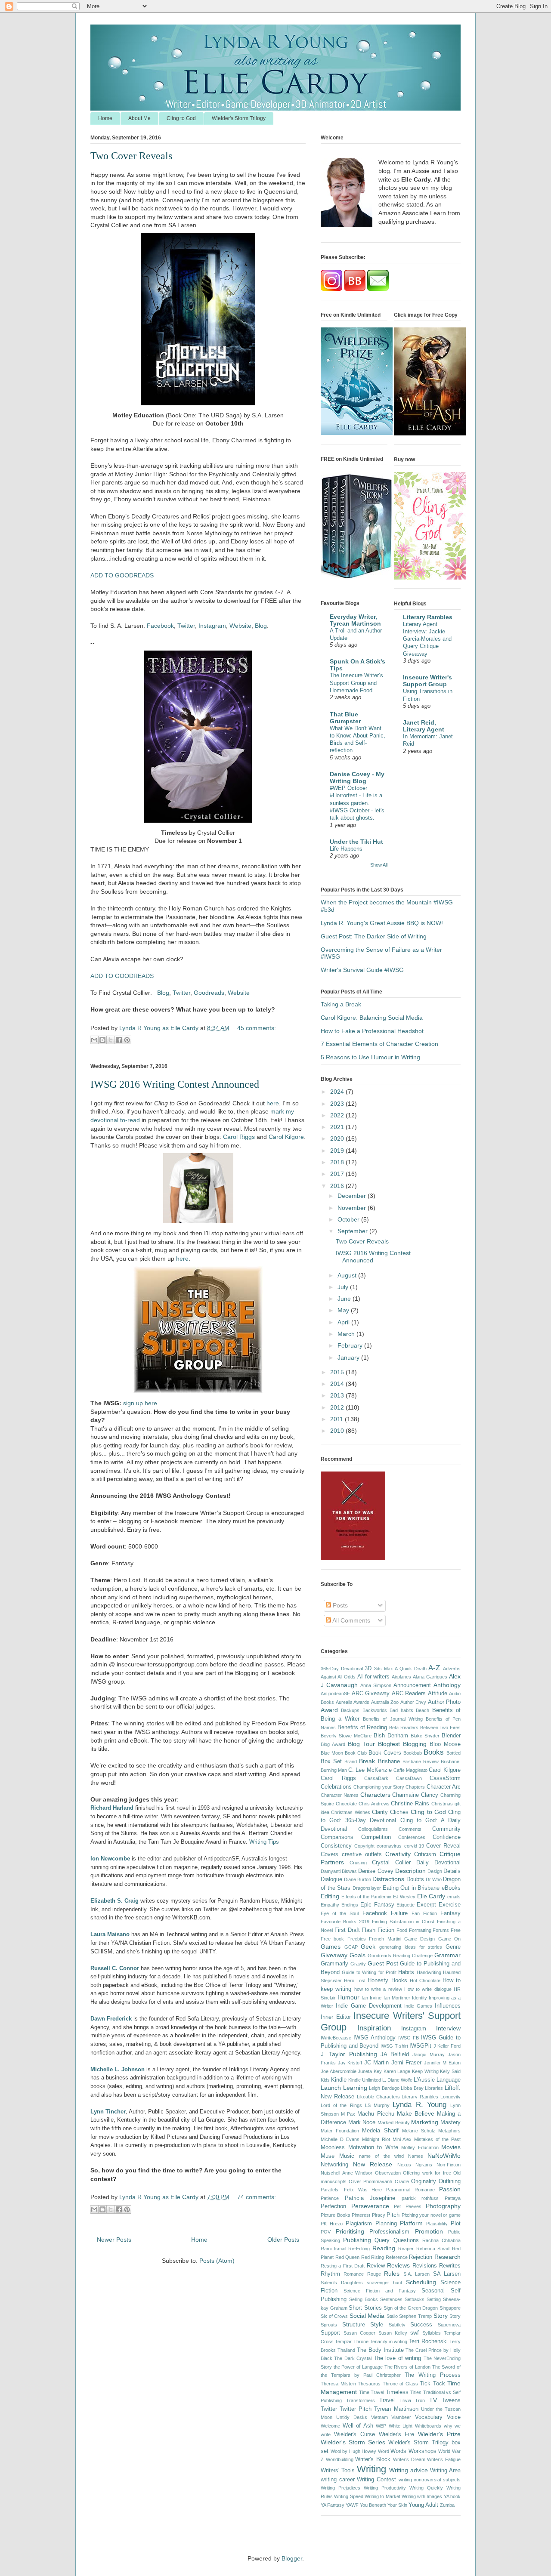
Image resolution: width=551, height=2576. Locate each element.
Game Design (419, 1939)
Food (402, 1930)
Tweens (451, 2400)
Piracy (379, 2215)
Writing (371, 2469)
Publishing (357, 2240)
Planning (386, 2224)
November (353, 1208)
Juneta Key (370, 2071)
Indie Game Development (369, 2006)
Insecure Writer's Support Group (427, 681)
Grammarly (334, 1964)
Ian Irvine (371, 1998)
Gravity (358, 1964)
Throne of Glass (400, 2384)
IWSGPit (420, 2046)
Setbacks (415, 2299)
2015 (338, 1372)
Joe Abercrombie (339, 2071)
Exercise (450, 1905)
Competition (376, 1837)
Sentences (391, 2299)
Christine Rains (410, 1804)
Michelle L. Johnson (118, 2069)
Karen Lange (397, 2071)
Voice (454, 2417)
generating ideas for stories (411, 1947)
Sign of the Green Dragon (411, 2308)
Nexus (404, 2165)
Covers (330, 1854)
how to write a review (378, 1989)
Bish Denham (391, 1736)
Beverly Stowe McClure (346, 1736)
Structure (354, 2325)
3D (368, 1669)
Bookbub (413, 1753)
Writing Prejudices (341, 2488)
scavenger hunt (384, 2283)
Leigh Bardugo (384, 2088)
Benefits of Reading (362, 1728)
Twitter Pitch (356, 2409)
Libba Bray (412, 2088)
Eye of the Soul (340, 1913)
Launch (331, 2088)
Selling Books (364, 2299)
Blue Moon (332, 1753)
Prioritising (350, 2231)
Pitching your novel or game (431, 2215)
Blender (451, 1736)
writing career (338, 2480)
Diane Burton (358, 1879)
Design (435, 1871)
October (349, 1219)
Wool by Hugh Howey (354, 2451)
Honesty (378, 1981)
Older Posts (283, 2240)
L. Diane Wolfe (397, 2080)
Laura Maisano (110, 1934)
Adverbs (452, 1669)
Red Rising (373, 2257)
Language (449, 2080)
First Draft (347, 1930)
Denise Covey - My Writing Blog (357, 777)
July (344, 1287)
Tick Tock (432, 2384)
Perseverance (370, 2206)
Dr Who (434, 1879)
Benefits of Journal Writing (393, 1719)
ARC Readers (409, 1694)
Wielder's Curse (354, 2434)
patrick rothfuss (420, 2198)
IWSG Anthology (375, 2038)
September (353, 1231)
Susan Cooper (359, 2333)
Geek (368, 1947)
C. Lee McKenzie (370, 1770)
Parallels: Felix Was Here (351, 2190)
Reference (397, 2257)
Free (456, 1930)
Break (367, 1761)
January (349, 1357)
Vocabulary (429, 2417)
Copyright (364, 1846)
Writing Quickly (426, 2488)
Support (330, 2333)
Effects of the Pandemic (367, 1897)
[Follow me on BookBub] (355, 289)
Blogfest (389, 1744)
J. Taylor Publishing (349, 2054)
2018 (338, 1162)
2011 (337, 1419)
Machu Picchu (376, 2114)
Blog (261, 626)
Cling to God (181, 118)
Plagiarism (359, 2224)
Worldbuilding (340, 2459)
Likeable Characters (378, 2097)
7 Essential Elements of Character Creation (379, 1044)
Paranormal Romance (410, 2190)
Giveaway (334, 1955)
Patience (330, 2198)
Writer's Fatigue (444, 2459)
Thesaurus (369, 2384)
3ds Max (384, 1669)
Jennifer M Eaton (442, 2063)
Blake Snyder (425, 1736)
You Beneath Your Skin (384, 2505)
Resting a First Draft (343, 2266)
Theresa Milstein (338, 2384)
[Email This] (94, 1040)
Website (240, 626)
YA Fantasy (333, 2505)
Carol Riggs (239, 1137)
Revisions (425, 2266)
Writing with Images (422, 2496)
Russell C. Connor (115, 1968)
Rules (392, 2274)
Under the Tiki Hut (356, 842)
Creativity (398, 1854)
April (344, 1322)
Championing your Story (379, 1787)
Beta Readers (404, 1728)
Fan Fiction (424, 1913)
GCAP (351, 1947)
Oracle (402, 2181)
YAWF (352, 2505)
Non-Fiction (449, 2165)
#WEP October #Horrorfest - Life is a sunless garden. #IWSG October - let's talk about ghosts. (357, 803)
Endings (350, 1905)
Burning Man (334, 1770)
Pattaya (453, 2198)
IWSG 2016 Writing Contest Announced (175, 1084)
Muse (328, 2156)
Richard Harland (112, 1808)
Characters (375, 1795)
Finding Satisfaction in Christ (403, 1922)
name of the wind (381, 2156)
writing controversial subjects (430, 2480)
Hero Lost (355, 1981)
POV (326, 2232)
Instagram (212, 626)
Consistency (336, 1846)
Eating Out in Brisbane (411, 1888)
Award (329, 1710)
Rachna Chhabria (441, 2240)
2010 (338, 1431)
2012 (338, 1407)
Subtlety (397, 2325)
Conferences (412, 1837)
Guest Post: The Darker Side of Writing (374, 936)
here (273, 1103)
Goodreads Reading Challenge (400, 1956)
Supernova (449, 2325)
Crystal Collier (391, 1863)
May (344, 1310)
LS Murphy (377, 2105)
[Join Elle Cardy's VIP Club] (378, 289)
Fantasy (450, 1913)
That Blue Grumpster (345, 718)
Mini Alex (402, 2139)
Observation (388, 2173)
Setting (434, 2299)
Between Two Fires (441, 1728)
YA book (452, 2496)
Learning (355, 2088)
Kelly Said (450, 2071)
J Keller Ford (447, 2046)
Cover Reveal (443, 1846)
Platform (411, 2223)
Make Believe (416, 2113)
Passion (450, 2189)
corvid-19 (414, 1846)
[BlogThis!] (102, 1040)
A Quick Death (410, 1669)
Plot (456, 2224)
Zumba (447, 2505)
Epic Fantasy (377, 1905)
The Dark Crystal (353, 2358)
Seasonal (433, 2291)
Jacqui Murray (428, 2055)
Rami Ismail (333, 2249)
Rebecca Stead (433, 2249)
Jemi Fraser (407, 2063)
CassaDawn (409, 1778)
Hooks (399, 1981)
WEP (381, 2426)
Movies (451, 2147)
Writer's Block (373, 2459)
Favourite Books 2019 (345, 1922)
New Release (373, 2164)
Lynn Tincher (108, 2112)
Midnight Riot (376, 2139)
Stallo (392, 2316)
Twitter (186, 626)
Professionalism (389, 2232)
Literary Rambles (428, 617)
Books (434, 1752)
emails (454, 1897)
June (345, 1299)
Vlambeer (401, 2417)
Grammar (447, 1955)
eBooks (451, 1888)
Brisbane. (451, 1762)
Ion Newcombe (110, 1859)
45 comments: (257, 1028)
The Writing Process (433, 2375)
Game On (449, 1939)
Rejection (421, 2257)
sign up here (140, 1403)
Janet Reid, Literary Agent (424, 726)
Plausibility (437, 2224)
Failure (399, 1913)
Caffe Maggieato (410, 1770)
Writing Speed (348, 2496)
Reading (384, 2248)
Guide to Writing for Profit (369, 1972)
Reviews (398, 2265)
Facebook (160, 626)
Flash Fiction (378, 1930)
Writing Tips (264, 1842)
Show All (379, 865)
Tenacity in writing (388, 2342)
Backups (350, 1710)
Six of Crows (334, 2316)
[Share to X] (111, 1040)
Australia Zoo (385, 1702)
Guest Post (383, 1963)
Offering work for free (427, 2173)
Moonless (333, 2147)
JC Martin (377, 2063)
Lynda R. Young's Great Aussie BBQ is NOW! (382, 923)
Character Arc (444, 1787)
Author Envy (413, 1702)
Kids (325, 2080)
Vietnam (379, 2417)
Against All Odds (338, 1677)
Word (384, 2451)
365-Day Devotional (342, 1669)
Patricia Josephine (370, 2198)
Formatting (420, 1930)
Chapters (415, 1787)
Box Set (331, 1762)
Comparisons (337, 1837)
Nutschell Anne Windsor (347, 2173)
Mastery (450, 2123)
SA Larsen (447, 2274)
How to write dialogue (428, 1989)
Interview (448, 2028)
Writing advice (409, 2470)
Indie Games (418, 2006)
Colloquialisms (373, 1829)
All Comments (351, 1620)
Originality (424, 2181)
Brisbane (389, 1762)
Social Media (367, 2316)
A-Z (434, 1668)
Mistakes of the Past (437, 2139)
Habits (406, 1972)
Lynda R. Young (419, 2105)
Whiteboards (428, 2426)
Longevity (450, 2097)
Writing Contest (376, 2480)
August (348, 1275)
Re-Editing (359, 2249)
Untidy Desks (352, 2417)
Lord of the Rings (341, 2105)
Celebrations (336, 1787)
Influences (448, 2006)
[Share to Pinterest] (127, 1040)
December (353, 1196)
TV (433, 2400)
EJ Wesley (404, 1897)
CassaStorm (445, 1778)
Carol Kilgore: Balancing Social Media (372, 1018)
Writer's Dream (409, 2459)
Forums (441, 1930)
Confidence (447, 1837)
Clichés (399, 1812)
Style (377, 2325)
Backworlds (375, 1710)
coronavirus (389, 1846)
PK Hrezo (332, 2224)
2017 (338, 1174)
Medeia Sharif (380, 2131)
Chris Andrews (374, 1804)
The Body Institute (380, 2350)
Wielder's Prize (439, 2434)
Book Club (356, 1753)
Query (382, 2240)
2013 (338, 1395)
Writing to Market (382, 2496)
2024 (338, 1092)
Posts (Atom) (217, 2261)
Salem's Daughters (342, 2283)
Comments (410, 1829)
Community (446, 1829)
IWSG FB (409, 2038)
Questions (406, 2240)
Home (105, 118)
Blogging (415, 1744)
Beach (423, 1710)
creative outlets (362, 1854)
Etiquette (406, 1905)
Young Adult (423, 2505)
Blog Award (333, 1744)
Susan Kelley (393, 2333)
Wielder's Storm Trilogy (239, 118)
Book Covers (385, 1753)
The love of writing (397, 2358)
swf (415, 2333)
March (347, 1334)
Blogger (292, 2558)
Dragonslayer (367, 1888)
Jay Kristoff (350, 2063)
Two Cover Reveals (131, 156)
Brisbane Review (421, 1762)
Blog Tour (361, 1744)
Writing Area (445, 2471)
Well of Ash (358, 2426)
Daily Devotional (438, 1863)
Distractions (388, 1879)
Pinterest (361, 2215)
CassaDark (376, 1778)
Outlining (450, 2181)
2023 (338, 1104)
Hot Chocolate (425, 1981)
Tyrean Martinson (396, 2409)
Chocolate (346, 1804)
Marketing (425, 2122)
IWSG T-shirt (394, 2046)
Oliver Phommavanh (370, 2181)
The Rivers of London (407, 2367)
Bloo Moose (445, 1744)
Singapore (450, 2308)
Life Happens (346, 849)
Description (410, 1871)
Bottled (453, 1753)
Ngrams (424, 2165)
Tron (420, 2400)
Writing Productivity (385, 2488)
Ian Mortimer (397, 1998)
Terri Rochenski (428, 2342)
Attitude (438, 1694)
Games (331, 1947)
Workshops (423, 2451)
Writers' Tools (338, 2471)
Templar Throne (351, 2342)
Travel (387, 2400)
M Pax (348, 2114)
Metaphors (449, 2131)
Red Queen (348, 2257)
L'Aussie (424, 2080)
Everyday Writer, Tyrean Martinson (355, 620)
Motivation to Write (373, 2147)
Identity (419, 1998)
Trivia (405, 2400)
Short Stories (365, 2308)
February (351, 1345)
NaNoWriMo (444, 2156)
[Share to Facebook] (119, 1040)
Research (447, 2257)
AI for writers (374, 1677)
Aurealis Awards (353, 1702)
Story (441, 2316)
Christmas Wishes (350, 1812)
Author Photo (444, 1702)
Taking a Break (341, 1004)
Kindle (339, 2080)
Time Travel (372, 2392)
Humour (348, 1997)
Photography (443, 2206)
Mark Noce (362, 2123)
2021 (338, 1127)
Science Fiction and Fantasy (380, 2291)
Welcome (330, 2426)
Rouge (374, 2274)
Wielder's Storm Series (353, 2442)
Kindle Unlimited (365, 2080)
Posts (339, 1605)
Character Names (340, 1795)
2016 (338, 1186)
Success (421, 2325)
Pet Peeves (408, 2206)
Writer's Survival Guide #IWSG (362, 970)
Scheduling (421, 2282)
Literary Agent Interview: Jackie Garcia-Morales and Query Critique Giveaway (427, 639)
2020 (338, 1138)
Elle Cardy (431, 1896)
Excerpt (426, 1905)
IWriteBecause (336, 2038)
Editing (330, 1896)
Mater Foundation (340, 2131)
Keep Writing (425, 2071)
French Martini (385, 1939)
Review (376, 2266)
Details (452, 1871)
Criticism (425, 1854)
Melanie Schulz (419, 2131)
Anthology (447, 1685)
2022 (338, 1115)
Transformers (361, 2400)
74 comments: (257, 2197)
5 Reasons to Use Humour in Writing (370, 1057)
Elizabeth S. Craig (115, 1901)
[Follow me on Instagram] (331, 289)
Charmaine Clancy (415, 1795)
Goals (358, 1955)
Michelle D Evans (340, 2139)
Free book (332, 1939)
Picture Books (336, 2215)
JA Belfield (395, 2055)
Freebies (357, 1939)
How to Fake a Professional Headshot (372, 1031)
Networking (334, 2165)
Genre (453, 1947)
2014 (338, 1384)
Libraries (434, 2088)
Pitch (393, 2215)
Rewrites (450, 2266)
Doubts (415, 1879)
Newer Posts (114, 2240)
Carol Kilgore (286, 1137)
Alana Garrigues (430, 1677)
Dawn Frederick (111, 2019)
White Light (401, 2426)
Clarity (380, 1812)
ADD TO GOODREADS (122, 575)
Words (398, 2451)
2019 (338, 1151)
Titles (416, 2392)
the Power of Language (358, 2367)
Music (347, 2156)
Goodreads (209, 993)
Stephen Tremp (415, 2316)
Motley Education (420, 2147)
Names (416, 2156)
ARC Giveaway (371, 1694)
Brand (351, 1762)
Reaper (406, 2249)
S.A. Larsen (416, 2274)
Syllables (432, 2333)
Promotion (429, 2231)
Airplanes (401, 1677)
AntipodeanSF (335, 1694)
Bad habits (401, 1710)
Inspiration (374, 2028)
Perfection (333, 2206)
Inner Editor (336, 2017)
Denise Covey (376, 1871)
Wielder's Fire (397, 2434)
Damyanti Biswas (339, 1871)
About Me (139, 118)
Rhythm (330, 2274)
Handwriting (429, 1972)
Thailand (346, 2350)
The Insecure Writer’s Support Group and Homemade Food (356, 683)
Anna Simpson (376, 1685)
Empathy (330, 1905)
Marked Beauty (394, 2123)
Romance (354, 2274)
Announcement (412, 1685)
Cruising (358, 1863)
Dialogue (331, 1879)
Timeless (397, 2392)
